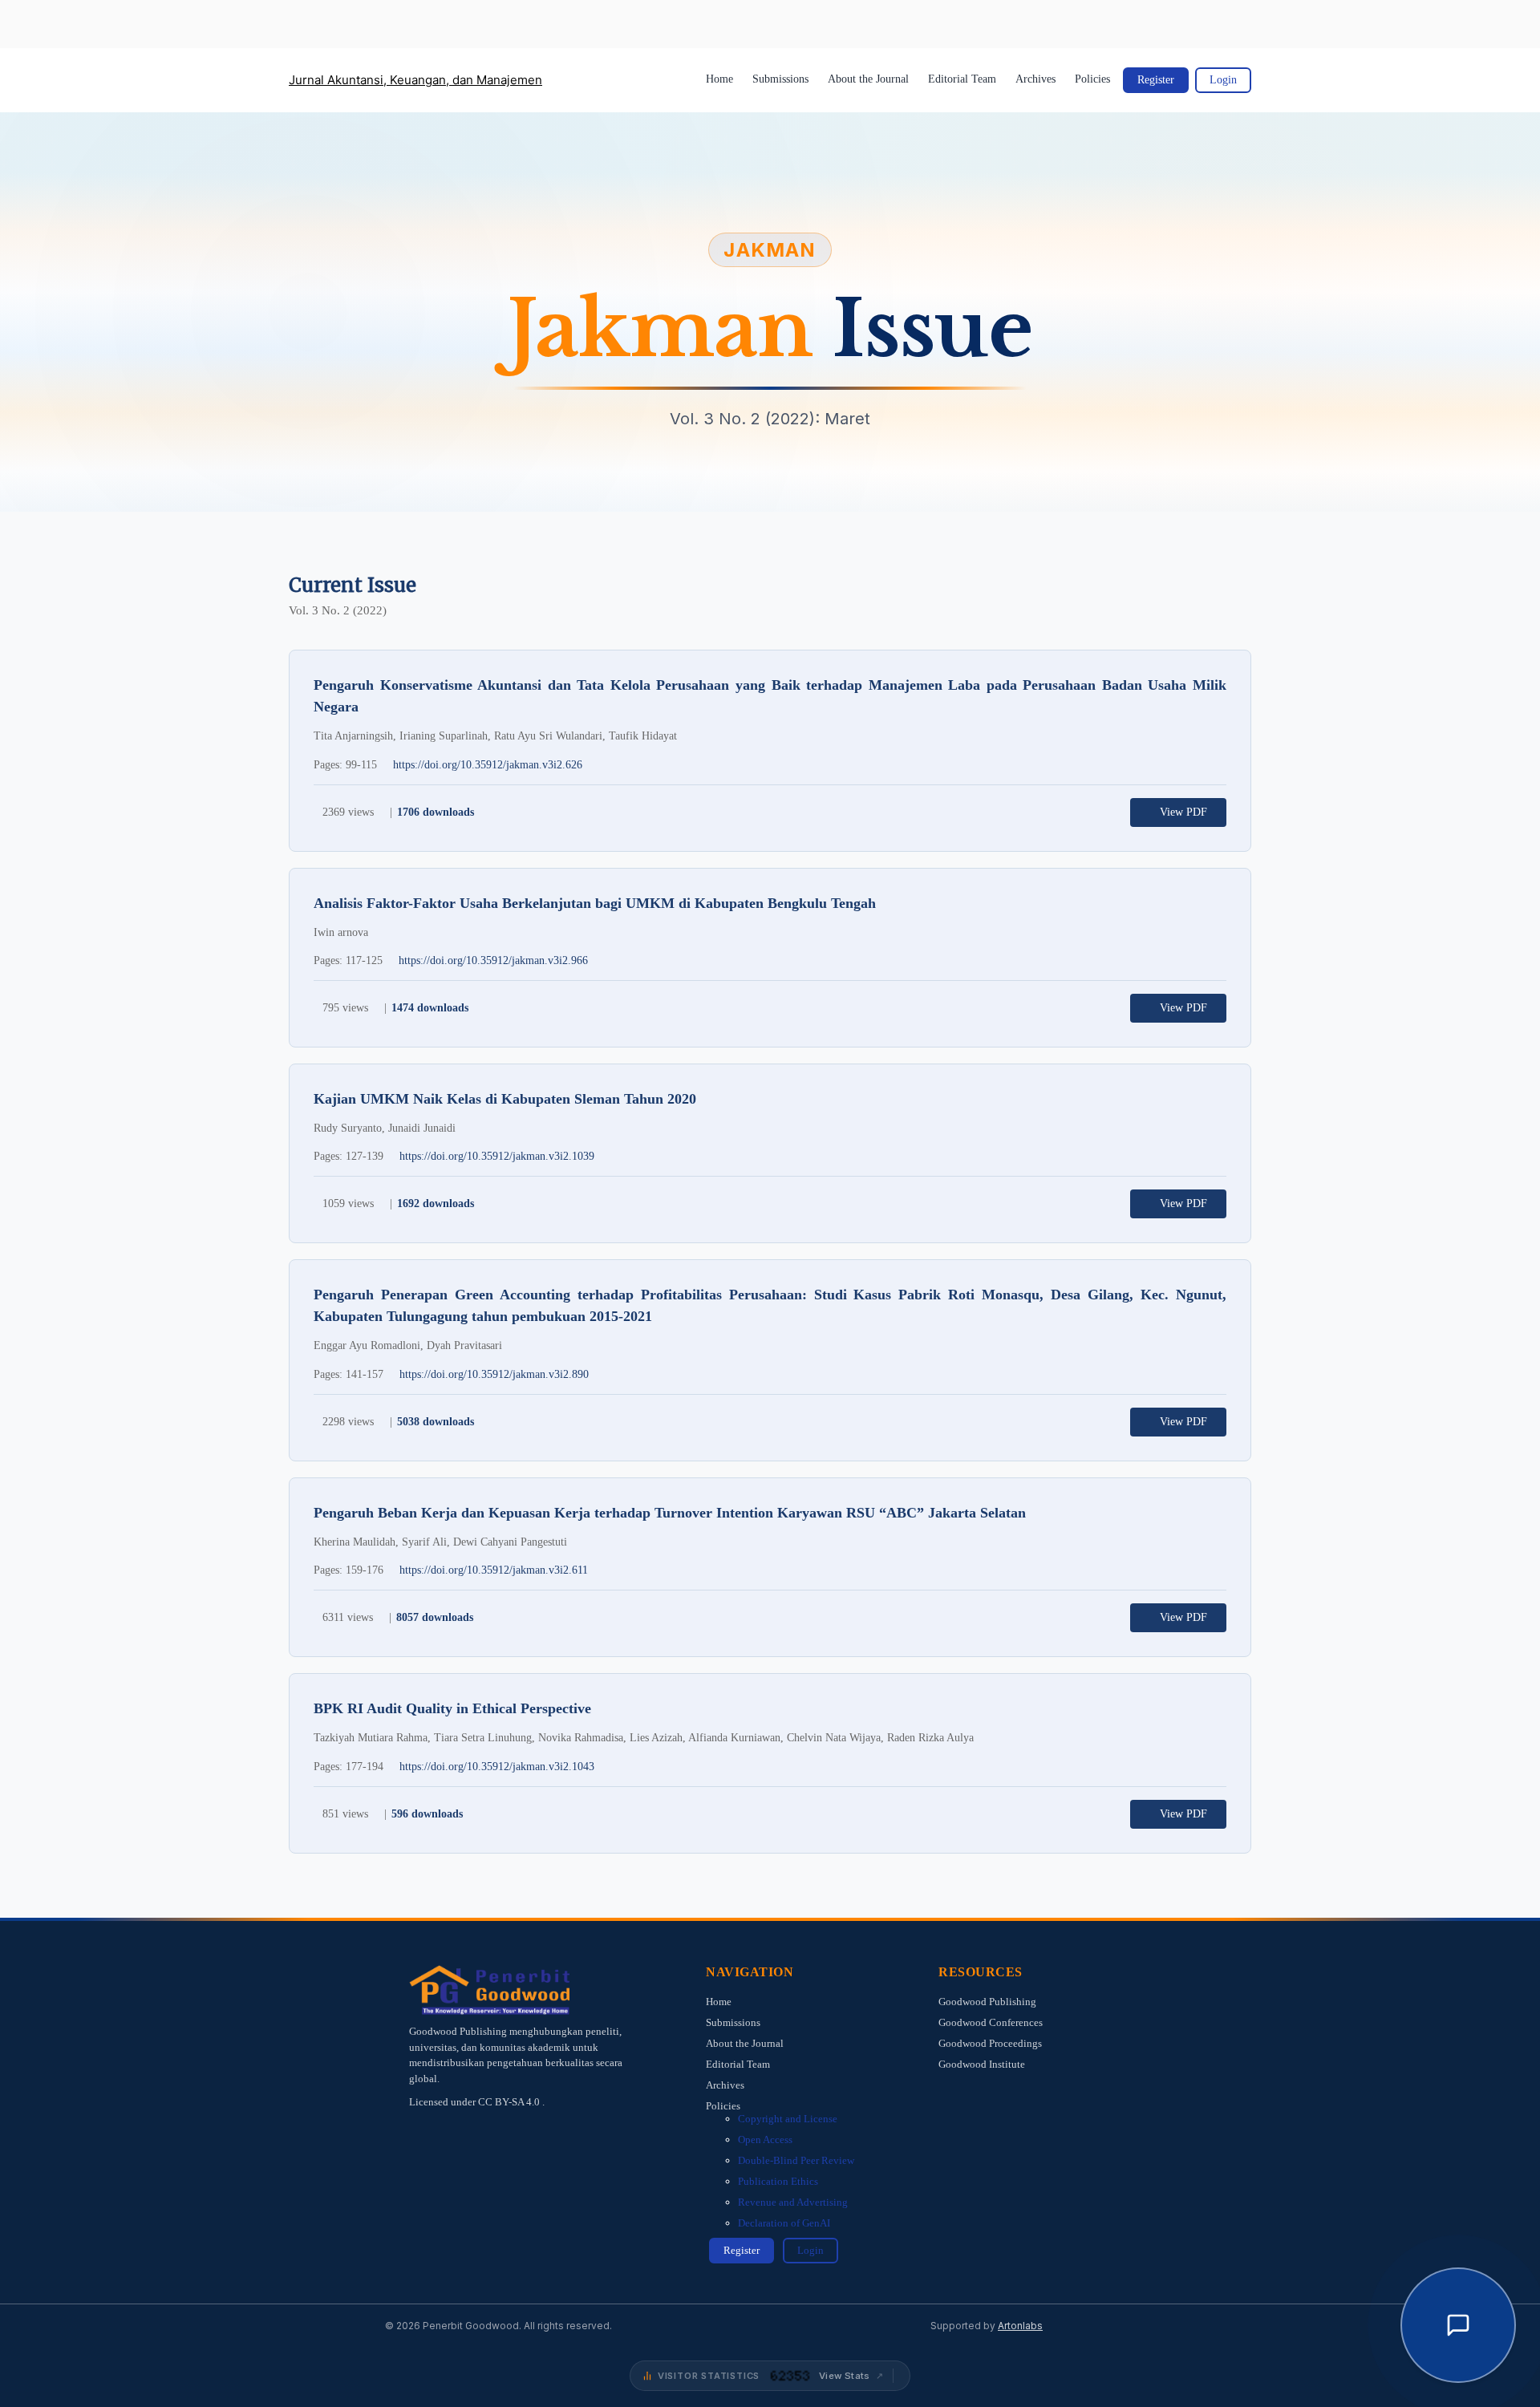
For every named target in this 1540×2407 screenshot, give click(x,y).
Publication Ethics (778, 2181)
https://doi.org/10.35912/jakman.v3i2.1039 (497, 1156)
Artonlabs (1020, 2326)
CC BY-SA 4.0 (510, 2102)
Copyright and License (788, 2119)
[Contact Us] (1458, 2325)
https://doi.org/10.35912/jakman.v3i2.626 (488, 765)
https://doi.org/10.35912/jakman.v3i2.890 (494, 1374)
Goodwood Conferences (991, 2022)
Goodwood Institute (982, 2064)
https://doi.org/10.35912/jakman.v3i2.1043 (497, 1767)
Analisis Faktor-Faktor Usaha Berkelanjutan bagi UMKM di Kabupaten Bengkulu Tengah (595, 903)
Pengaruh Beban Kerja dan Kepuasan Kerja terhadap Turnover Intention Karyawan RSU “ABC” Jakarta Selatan (670, 1513)
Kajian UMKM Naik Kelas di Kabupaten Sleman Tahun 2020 (505, 1099)
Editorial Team (962, 79)
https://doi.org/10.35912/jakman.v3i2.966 (493, 960)
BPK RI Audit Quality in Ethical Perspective (452, 1708)
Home (719, 79)
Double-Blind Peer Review (796, 2160)
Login (1223, 80)
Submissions (780, 79)
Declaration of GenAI (784, 2223)
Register (1156, 80)
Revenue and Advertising (793, 2202)
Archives (1035, 79)
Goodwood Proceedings (990, 2043)
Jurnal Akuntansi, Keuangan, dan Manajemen (415, 80)
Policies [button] (1092, 79)
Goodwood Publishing (987, 2002)
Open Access (765, 2140)
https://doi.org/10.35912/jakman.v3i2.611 (494, 1570)
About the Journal (868, 79)
